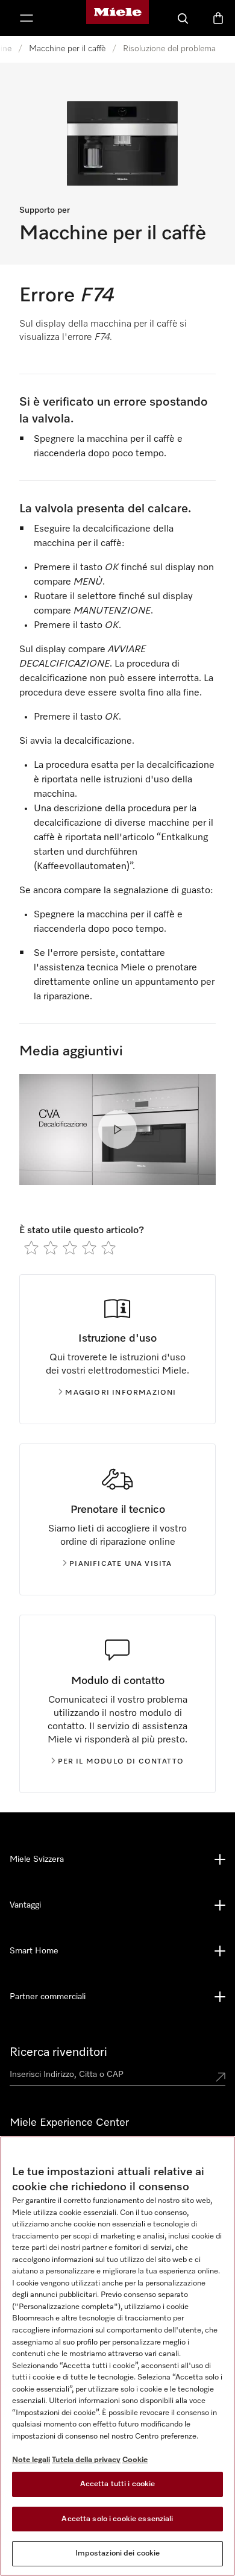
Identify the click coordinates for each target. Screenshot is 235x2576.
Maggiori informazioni (121, 1393)
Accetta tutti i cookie (118, 2484)
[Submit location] (221, 2077)
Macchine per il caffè (67, 49)
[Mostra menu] (27, 18)
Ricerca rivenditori (58, 2052)
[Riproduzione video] (117, 1129)
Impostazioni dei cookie (118, 2553)
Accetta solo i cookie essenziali (117, 2519)
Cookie (135, 2460)
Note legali (31, 2460)
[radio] (31, 1248)
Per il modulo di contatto (121, 1762)
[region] (117, 2356)
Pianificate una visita (121, 1564)
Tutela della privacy (86, 2460)
